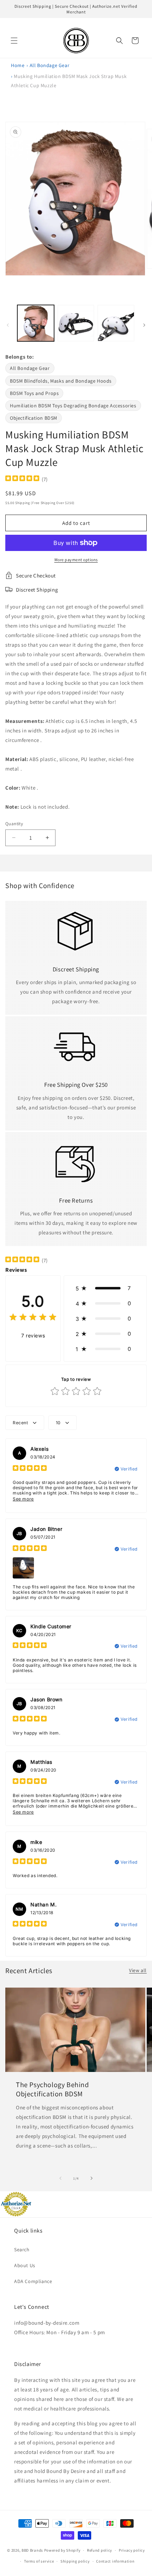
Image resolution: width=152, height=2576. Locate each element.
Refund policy (100, 2550)
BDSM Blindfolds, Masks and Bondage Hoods (61, 381)
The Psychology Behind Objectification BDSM (52, 2089)
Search (22, 2249)
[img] (22, 479)
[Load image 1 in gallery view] (36, 323)
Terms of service (39, 2561)
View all (138, 1970)
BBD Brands (32, 2550)
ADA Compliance (33, 2281)
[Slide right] (144, 325)
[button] (14, 41)
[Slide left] (8, 325)
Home (18, 65)
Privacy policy (132, 2550)
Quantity (14, 824)
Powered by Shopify (62, 2550)
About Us (25, 2265)
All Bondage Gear (50, 65)
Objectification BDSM (34, 418)
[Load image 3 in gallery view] (116, 323)
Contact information (115, 2561)
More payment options (76, 560)
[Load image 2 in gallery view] (76, 323)
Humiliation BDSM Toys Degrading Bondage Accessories (73, 406)
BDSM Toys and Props (34, 393)
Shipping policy (75, 2561)
